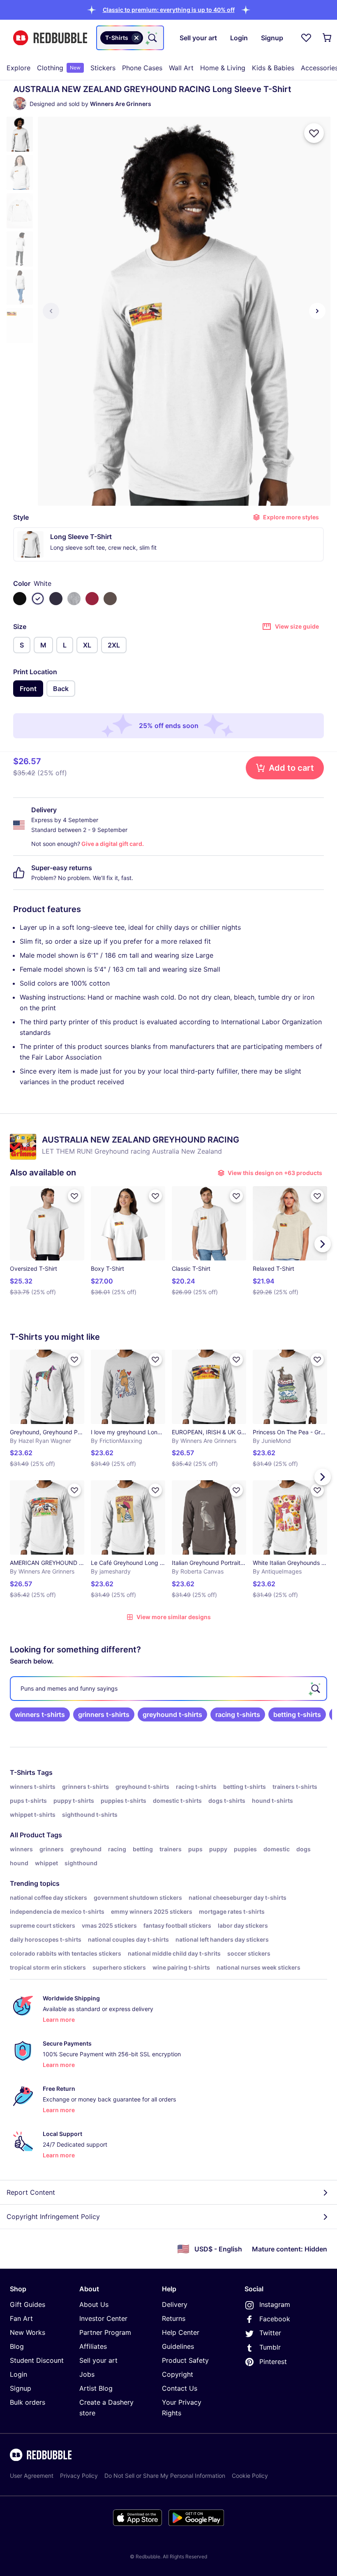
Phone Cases (142, 68)
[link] (40, 1714)
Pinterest (273, 2362)
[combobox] (130, 38)
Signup (21, 2388)
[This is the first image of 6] (51, 311)
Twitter (270, 2333)
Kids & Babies (273, 68)
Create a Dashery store (106, 2408)
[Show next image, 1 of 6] (317, 311)
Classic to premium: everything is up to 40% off (169, 10)
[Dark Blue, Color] (56, 599)
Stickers (103, 68)
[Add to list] (314, 133)
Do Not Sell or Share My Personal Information (165, 2476)
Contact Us (180, 2388)
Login (18, 2374)
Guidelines (178, 2346)
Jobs (87, 2374)
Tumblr (270, 2347)
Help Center (181, 2332)
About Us (94, 2304)
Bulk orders (28, 2402)
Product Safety (185, 2360)
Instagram (275, 2304)
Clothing (59, 68)
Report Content (31, 2192)
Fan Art (21, 2318)
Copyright (178, 2374)
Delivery (175, 2304)
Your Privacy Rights (182, 2408)
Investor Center (103, 2318)
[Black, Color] (20, 599)
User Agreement (32, 2476)
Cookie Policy (250, 2476)
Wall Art (181, 68)
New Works (28, 2332)
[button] (169, 10)
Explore (18, 68)
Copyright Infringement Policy (53, 2217)
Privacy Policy (79, 2476)
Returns (174, 2318)
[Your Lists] (306, 38)
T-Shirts (23, 1772)
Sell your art (98, 2360)
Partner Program (105, 2332)
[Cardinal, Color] (92, 599)
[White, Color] (38, 599)
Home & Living (223, 68)
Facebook (275, 2319)
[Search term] (152, 38)
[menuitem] (18, 68)
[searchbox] (168, 1689)
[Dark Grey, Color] (110, 599)
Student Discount (37, 2360)
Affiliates (93, 2346)
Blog (17, 2346)
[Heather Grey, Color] (74, 599)
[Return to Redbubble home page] (50, 38)
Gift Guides (28, 2304)
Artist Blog (96, 2388)
